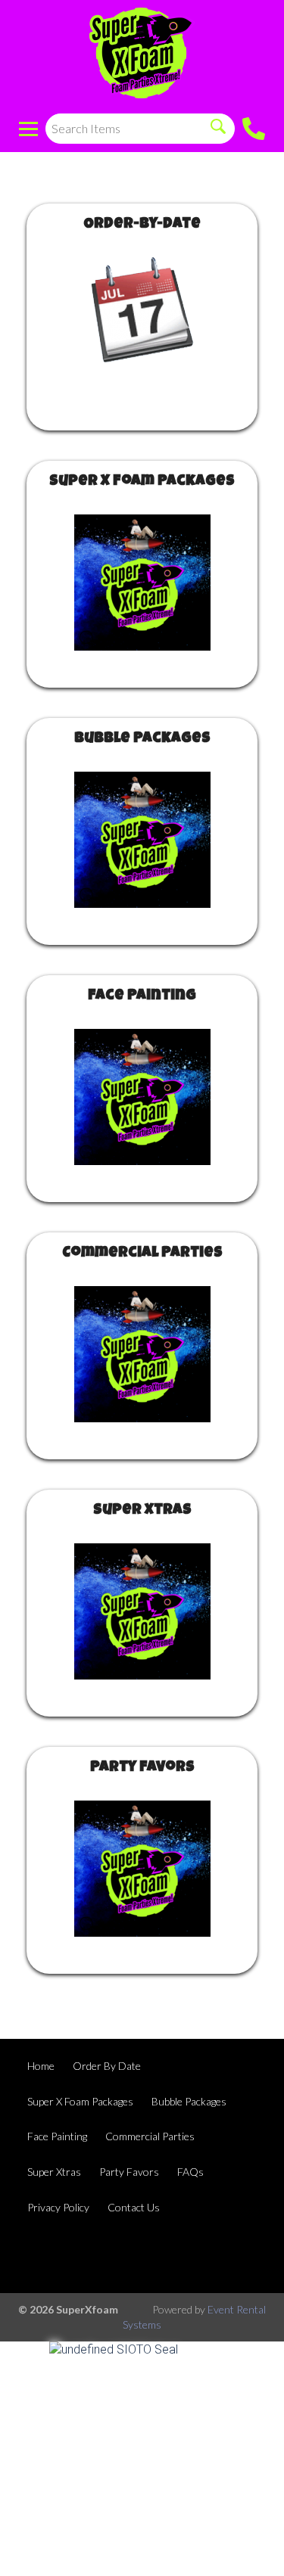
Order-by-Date (142, 225)
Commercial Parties (142, 1254)
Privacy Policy (58, 2207)
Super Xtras (142, 1511)
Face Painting (142, 996)
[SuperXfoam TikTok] (243, 2256)
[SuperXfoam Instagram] (202, 2256)
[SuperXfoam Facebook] (161, 2256)
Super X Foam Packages (142, 482)
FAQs (190, 2172)
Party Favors (142, 1768)
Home (41, 2066)
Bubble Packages (142, 739)
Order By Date (107, 2066)
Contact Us (134, 2207)
